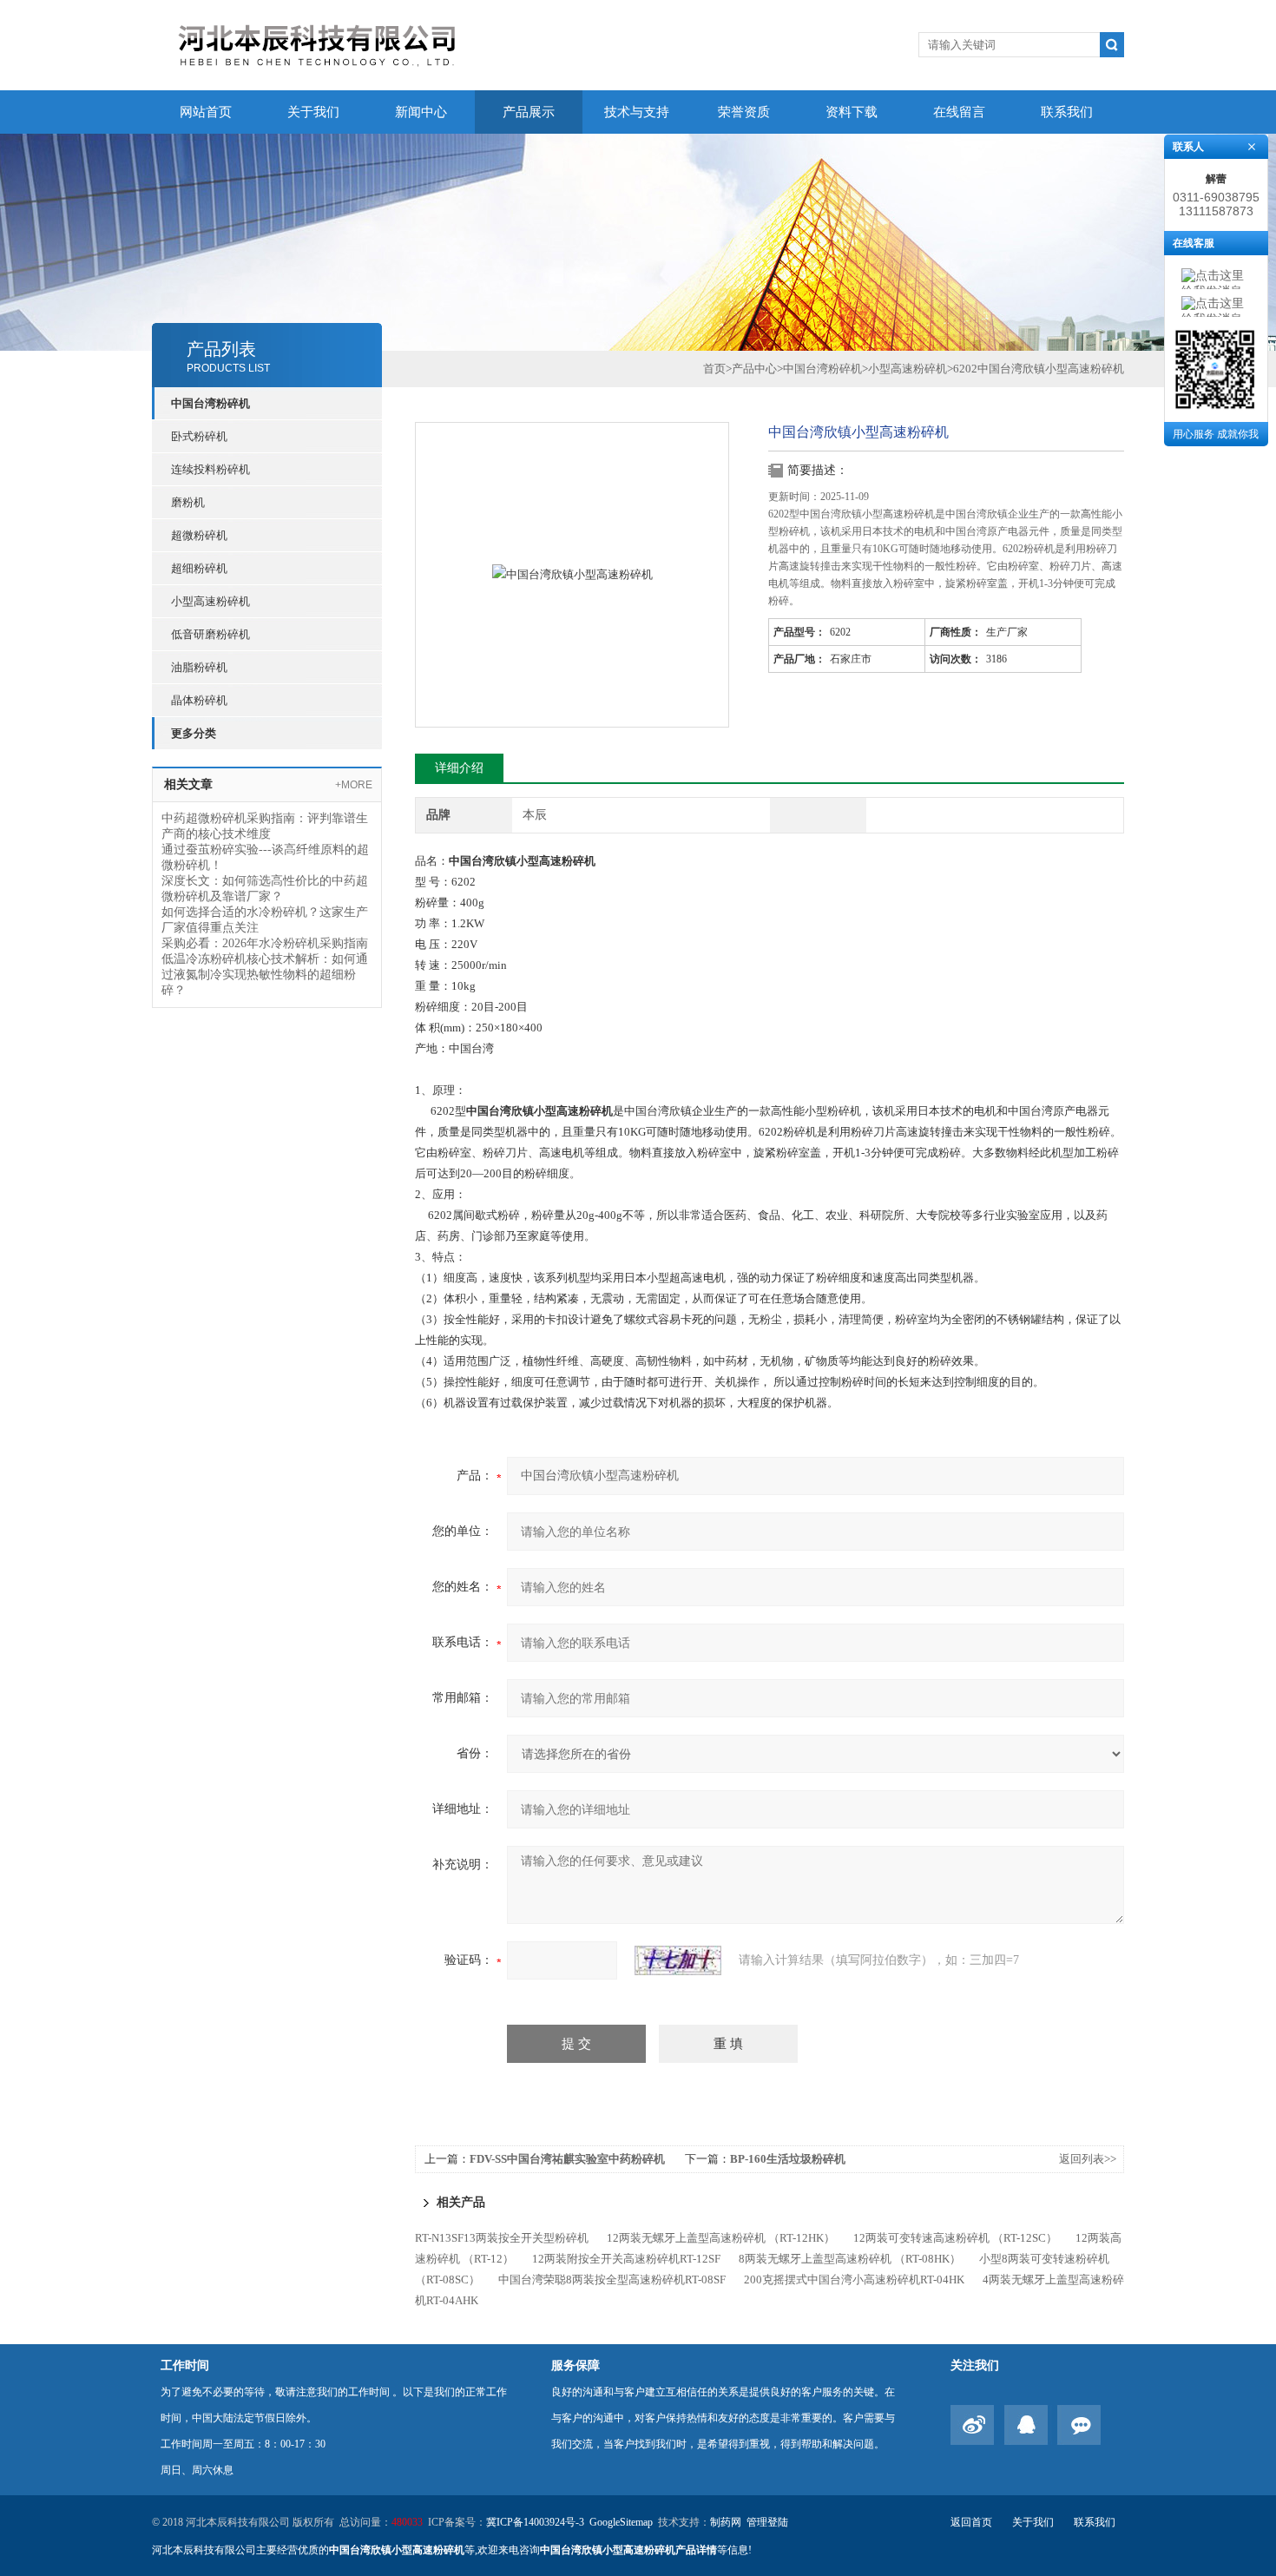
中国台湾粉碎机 (210, 403)
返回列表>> (1088, 2159)
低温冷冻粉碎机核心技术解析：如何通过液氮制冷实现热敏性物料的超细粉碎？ (265, 975)
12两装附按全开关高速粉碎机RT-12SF (626, 2259)
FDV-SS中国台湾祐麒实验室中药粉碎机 (567, 2159)
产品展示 (529, 112)
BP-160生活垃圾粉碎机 (788, 2159)
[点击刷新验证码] (678, 1960)
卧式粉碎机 (199, 436)
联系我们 (1067, 112)
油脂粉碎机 (199, 667)
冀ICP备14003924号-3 (535, 2522)
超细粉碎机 (199, 568)
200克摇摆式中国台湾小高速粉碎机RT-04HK (854, 2280)
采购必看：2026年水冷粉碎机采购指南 (265, 943)
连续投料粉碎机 (210, 469)
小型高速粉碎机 (210, 601)
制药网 (726, 2522)
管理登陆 (767, 2522)
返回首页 (971, 2522)
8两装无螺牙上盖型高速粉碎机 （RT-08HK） (850, 2259)
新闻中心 (421, 112)
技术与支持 (637, 112)
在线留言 (959, 112)
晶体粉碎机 (199, 700)
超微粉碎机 (199, 535)
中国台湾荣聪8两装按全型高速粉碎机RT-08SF (612, 2280)
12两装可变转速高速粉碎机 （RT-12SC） (955, 2238)
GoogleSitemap (621, 2522)
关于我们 (313, 112)
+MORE (354, 785)
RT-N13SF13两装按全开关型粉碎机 (502, 2238)
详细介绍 (459, 768)
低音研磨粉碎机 (210, 634)
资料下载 (852, 112)
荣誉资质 (744, 112)
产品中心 (754, 369)
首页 (714, 369)
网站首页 (206, 112)
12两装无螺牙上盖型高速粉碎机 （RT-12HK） (721, 2238)
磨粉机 (188, 502)
